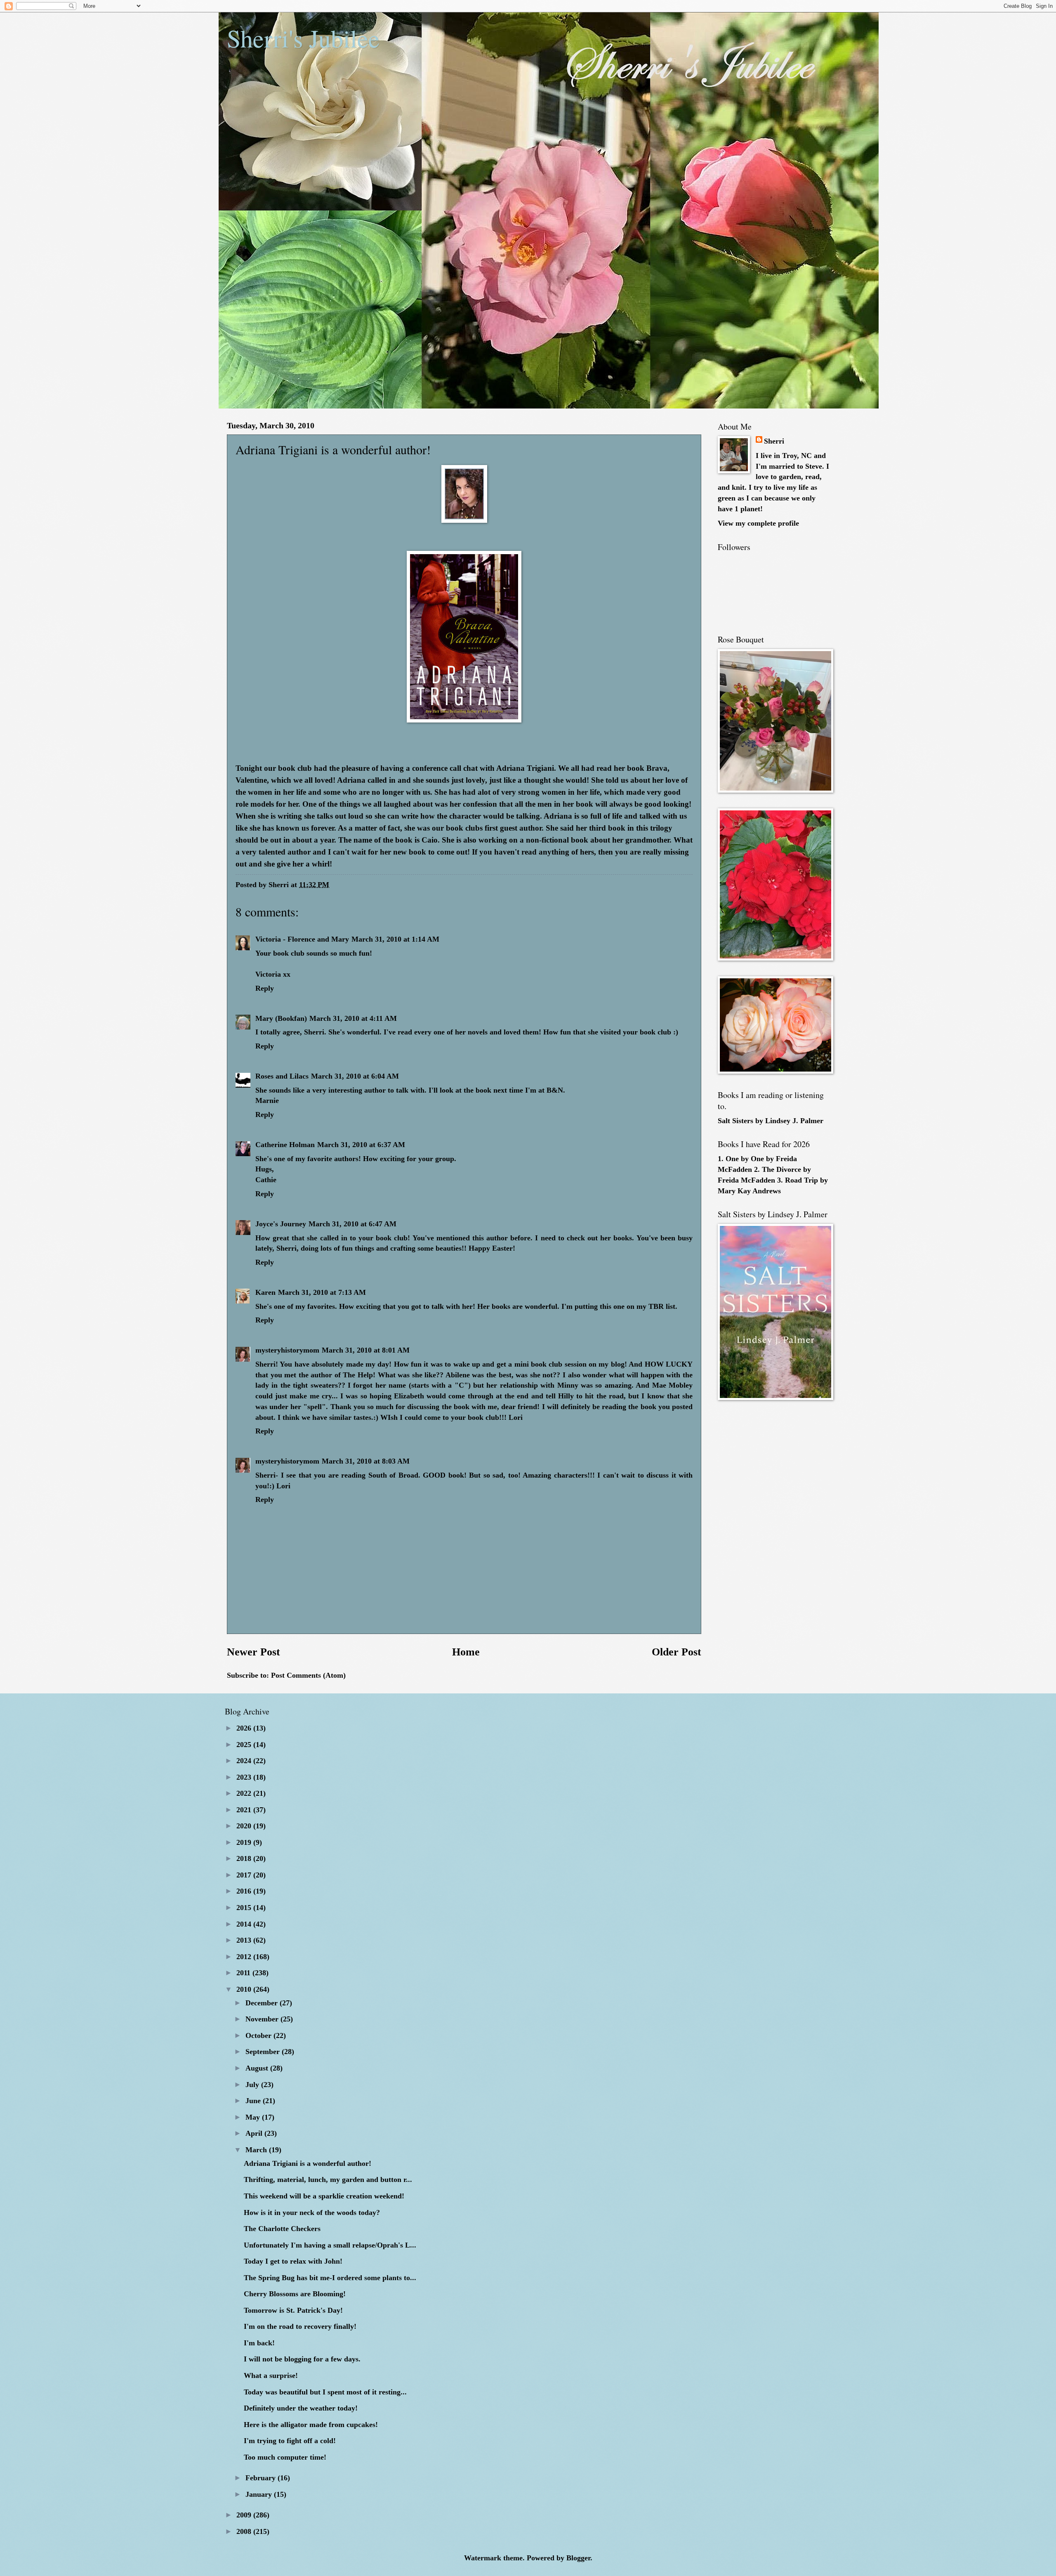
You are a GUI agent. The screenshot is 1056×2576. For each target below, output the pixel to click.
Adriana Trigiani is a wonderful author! (308, 2163)
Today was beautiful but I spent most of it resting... (325, 2392)
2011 (244, 1973)
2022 (245, 1793)
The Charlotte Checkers (282, 2229)
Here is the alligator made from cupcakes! (311, 2425)
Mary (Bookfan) (281, 1018)
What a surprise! (271, 2375)
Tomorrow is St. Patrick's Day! (293, 2310)
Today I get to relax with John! (293, 2261)
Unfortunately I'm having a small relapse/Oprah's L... (330, 2245)
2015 (245, 1908)
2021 (245, 1810)
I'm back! (259, 2343)
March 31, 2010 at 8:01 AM (366, 1350)
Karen (265, 1292)
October (259, 2035)
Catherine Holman (285, 1145)
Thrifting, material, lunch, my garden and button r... (328, 2179)
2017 (245, 1875)
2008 (245, 2531)
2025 (245, 1745)
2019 (245, 1842)
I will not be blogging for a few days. (302, 2359)
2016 (245, 1891)
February (262, 2478)
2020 (245, 1826)
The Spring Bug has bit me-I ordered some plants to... (330, 2278)
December (263, 2003)
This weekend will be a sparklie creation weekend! (324, 2196)
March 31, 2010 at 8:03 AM (366, 1461)
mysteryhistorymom (287, 1350)
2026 (245, 1728)
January (260, 2494)
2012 (245, 1957)
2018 (245, 1858)
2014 (245, 1924)
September (264, 2052)
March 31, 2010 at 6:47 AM (352, 1224)
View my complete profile (758, 523)
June (254, 2101)
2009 (245, 2515)
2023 (245, 1777)
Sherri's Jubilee (303, 38)
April (255, 2133)
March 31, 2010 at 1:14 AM (395, 939)
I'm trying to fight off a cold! (290, 2441)
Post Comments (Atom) (308, 1675)
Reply (265, 988)
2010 (245, 1989)
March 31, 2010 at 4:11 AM (353, 1018)
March (257, 2150)
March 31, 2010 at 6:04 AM (355, 1076)
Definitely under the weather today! (301, 2408)
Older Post (676, 1652)
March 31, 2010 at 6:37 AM (361, 1145)
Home (466, 1652)
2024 (245, 1761)
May (254, 2117)
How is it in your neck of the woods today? (312, 2212)
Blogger (578, 2558)
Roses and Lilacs (282, 1076)
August (258, 2068)
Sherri (774, 441)
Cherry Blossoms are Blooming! (295, 2294)
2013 (245, 1940)
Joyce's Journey (281, 1224)
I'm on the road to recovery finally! (300, 2326)
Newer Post (253, 1652)
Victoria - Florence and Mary (302, 939)
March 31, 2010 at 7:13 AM (322, 1292)
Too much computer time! (285, 2457)
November (263, 2019)
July (253, 2085)
